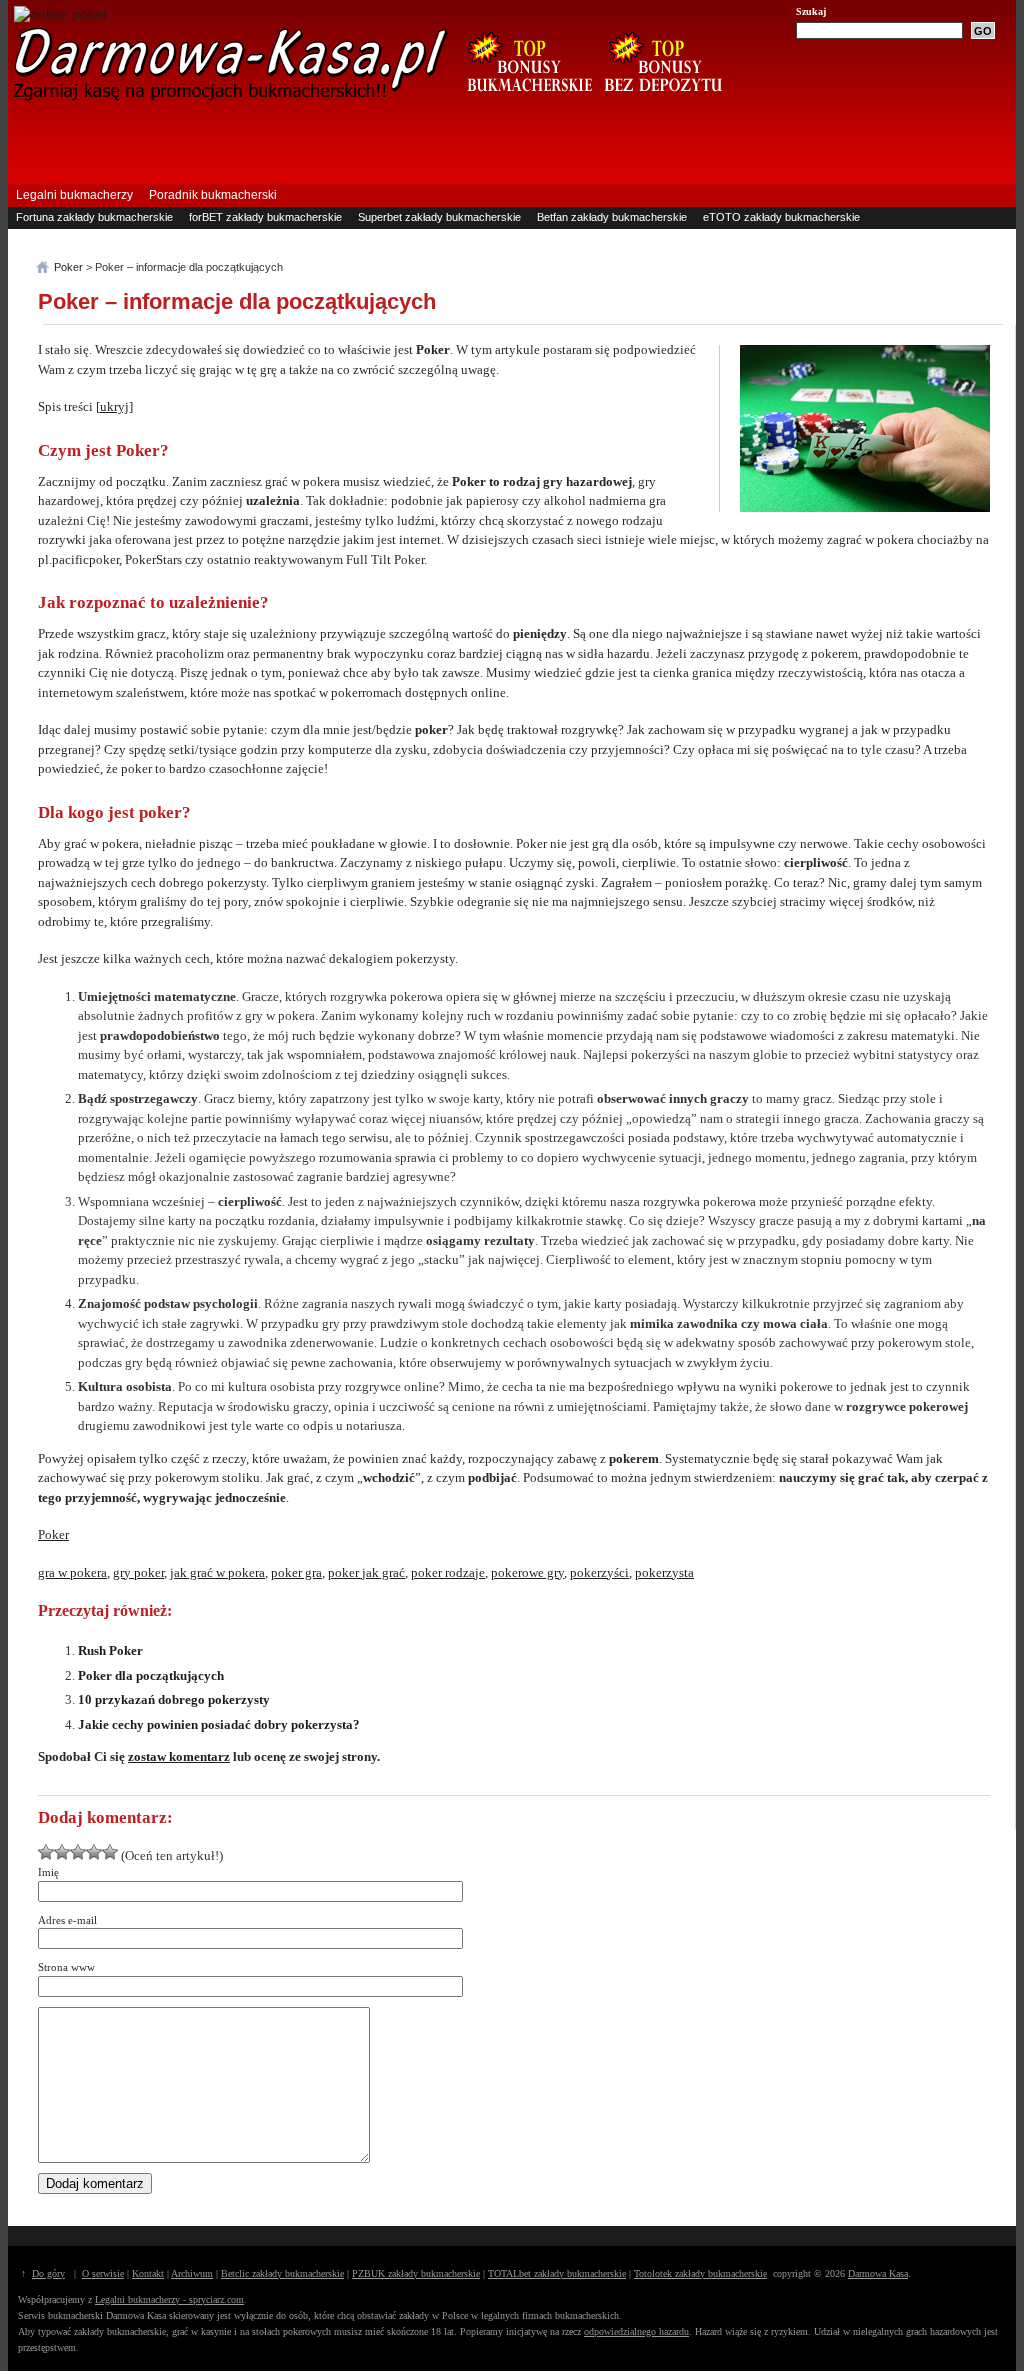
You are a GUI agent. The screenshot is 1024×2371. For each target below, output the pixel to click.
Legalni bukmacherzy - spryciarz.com (169, 2299)
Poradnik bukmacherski (213, 195)
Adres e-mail (67, 1920)
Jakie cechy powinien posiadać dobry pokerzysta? (219, 1724)
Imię (48, 1872)
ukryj (114, 406)
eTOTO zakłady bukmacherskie (781, 217)
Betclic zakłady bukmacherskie (282, 2273)
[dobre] (78, 1852)
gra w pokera (72, 1572)
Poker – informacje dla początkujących (237, 301)
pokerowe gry (527, 1572)
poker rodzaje (448, 1572)
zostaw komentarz (179, 1756)
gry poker (138, 1572)
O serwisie (103, 2273)
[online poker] (61, 14)
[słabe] (46, 1852)
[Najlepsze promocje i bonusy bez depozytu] (662, 102)
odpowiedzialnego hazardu (636, 2331)
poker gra (296, 1572)
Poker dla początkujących (151, 1675)
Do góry (48, 2273)
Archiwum (192, 2273)
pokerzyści (599, 1572)
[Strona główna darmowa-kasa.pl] (231, 97)
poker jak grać (366, 1572)
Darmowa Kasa (878, 2273)
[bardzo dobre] (94, 1852)
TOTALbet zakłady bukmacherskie (557, 2273)
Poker (53, 1534)
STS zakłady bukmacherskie (86, 237)
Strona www (66, 1967)
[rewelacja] (110, 1852)
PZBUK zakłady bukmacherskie (416, 2273)
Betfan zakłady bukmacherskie (612, 217)
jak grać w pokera (217, 1572)
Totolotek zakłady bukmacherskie (700, 2273)
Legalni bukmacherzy (74, 195)
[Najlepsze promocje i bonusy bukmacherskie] (522, 102)
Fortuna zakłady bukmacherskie (94, 217)
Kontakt (148, 2273)
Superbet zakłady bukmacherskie (439, 217)
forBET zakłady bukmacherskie (265, 217)
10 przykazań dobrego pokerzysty (174, 1699)
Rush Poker (110, 1650)
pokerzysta (664, 1572)
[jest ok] (62, 1852)
